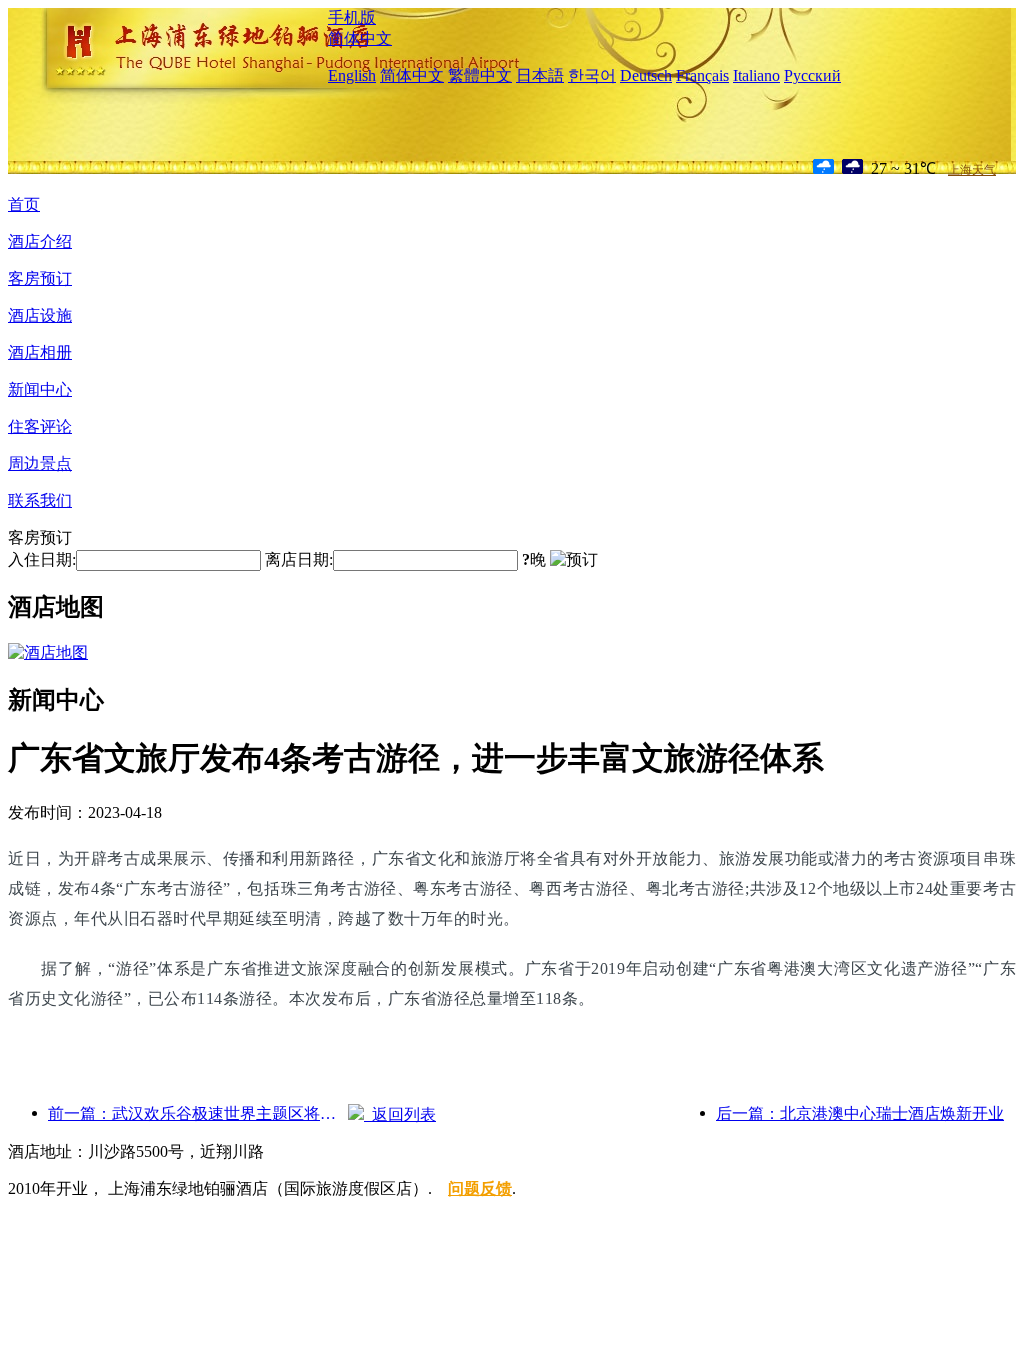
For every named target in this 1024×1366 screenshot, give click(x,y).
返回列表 (400, 1114)
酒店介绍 (40, 241)
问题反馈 (480, 1188)
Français (702, 75)
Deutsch (646, 75)
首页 (24, 204)
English (352, 75)
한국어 (592, 75)
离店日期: (299, 559)
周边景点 (40, 463)
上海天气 (972, 170)
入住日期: (42, 559)
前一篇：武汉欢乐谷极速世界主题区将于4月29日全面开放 (198, 1113)
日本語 (540, 75)
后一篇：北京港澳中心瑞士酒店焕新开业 (860, 1113)
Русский (812, 75)
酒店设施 (40, 315)
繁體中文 (480, 75)
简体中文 (360, 38)
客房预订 (40, 278)
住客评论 (40, 426)
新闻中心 (40, 389)
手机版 (352, 17)
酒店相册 (40, 352)
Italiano (756, 75)
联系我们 (40, 500)
